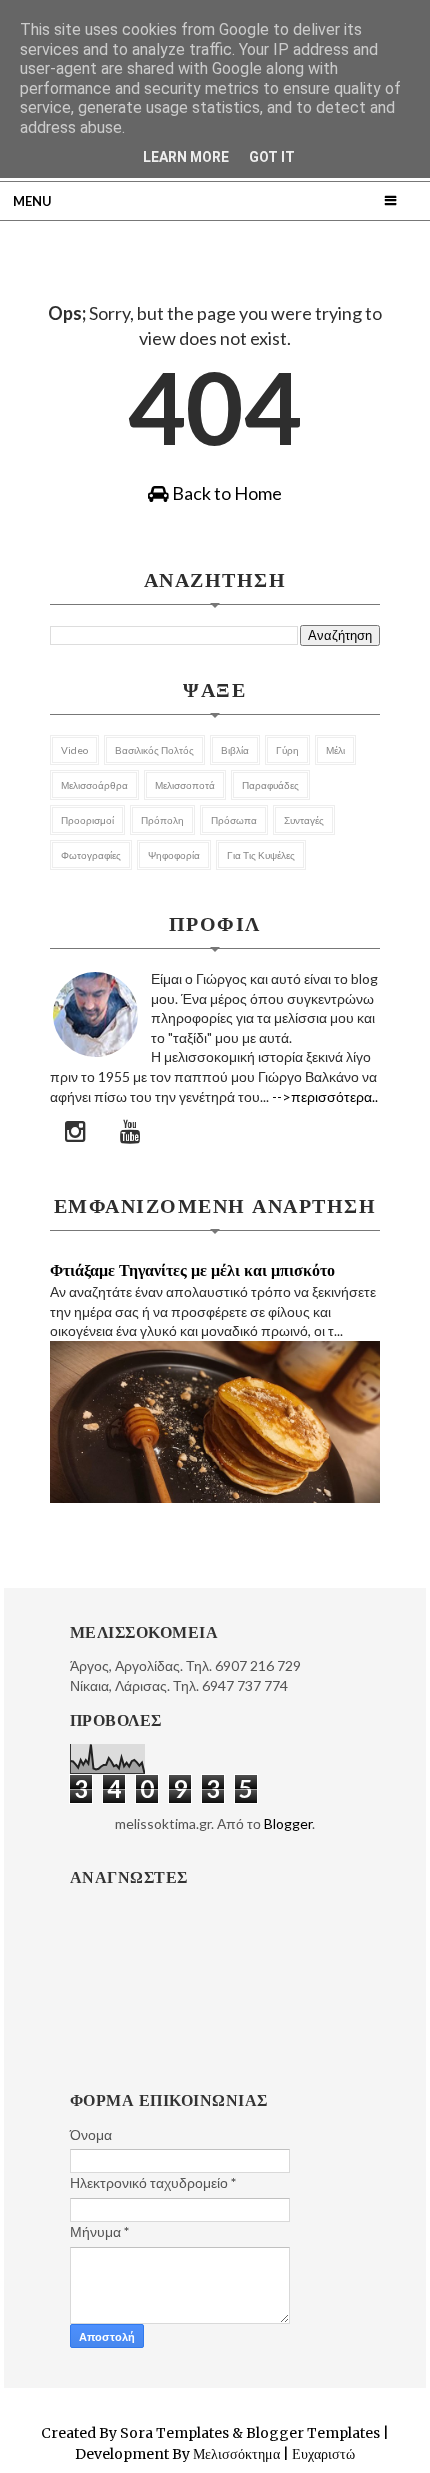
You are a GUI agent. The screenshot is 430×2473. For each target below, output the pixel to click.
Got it (272, 157)
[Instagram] (76, 1131)
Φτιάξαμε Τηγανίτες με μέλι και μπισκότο (192, 1270)
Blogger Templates (313, 2433)
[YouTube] (131, 1131)
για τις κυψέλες (261, 855)
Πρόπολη (162, 820)
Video (74, 750)
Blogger (288, 1823)
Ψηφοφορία (174, 855)
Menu (32, 201)
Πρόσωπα (234, 820)
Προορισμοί (87, 820)
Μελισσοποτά (185, 785)
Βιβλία (235, 750)
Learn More (186, 157)
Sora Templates (174, 2433)
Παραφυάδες (270, 785)
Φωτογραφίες (91, 855)
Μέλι (335, 750)
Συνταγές (304, 820)
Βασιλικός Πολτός (154, 750)
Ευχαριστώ (322, 2454)
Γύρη (287, 750)
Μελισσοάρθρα (94, 785)
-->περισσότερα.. (325, 1096)
